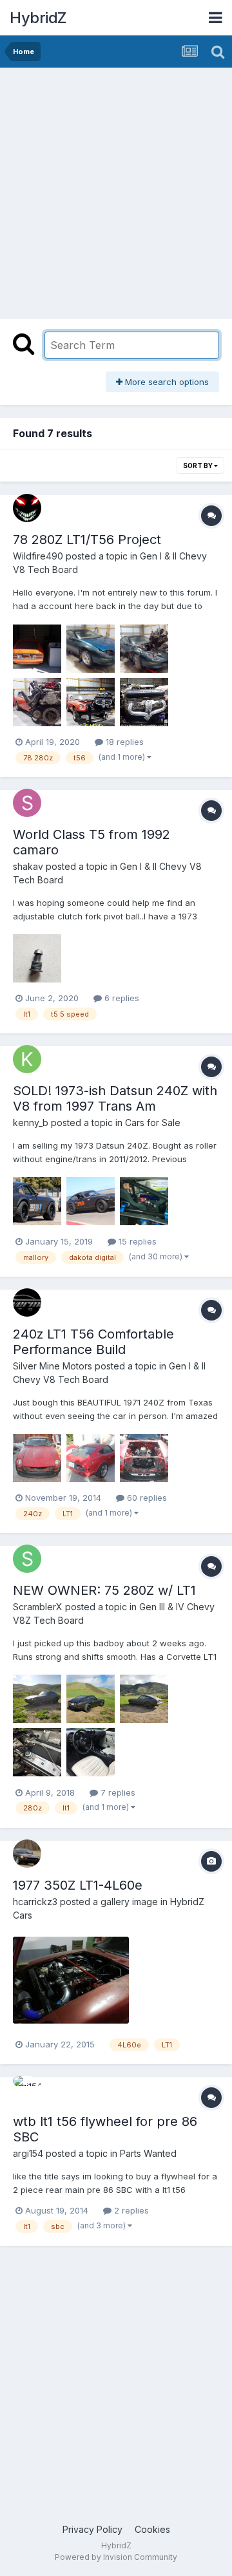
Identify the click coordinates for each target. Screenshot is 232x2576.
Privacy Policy (92, 2529)
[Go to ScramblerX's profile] (27, 1559)
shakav (28, 866)
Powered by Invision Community (116, 2557)
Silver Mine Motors (53, 1366)
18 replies (123, 742)
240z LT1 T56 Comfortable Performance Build (93, 1342)
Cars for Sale (153, 1123)
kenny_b (31, 1123)
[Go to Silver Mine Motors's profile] (27, 1302)
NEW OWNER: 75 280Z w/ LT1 (104, 1590)
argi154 (28, 2153)
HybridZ (38, 18)
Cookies (152, 2529)
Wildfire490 (38, 556)
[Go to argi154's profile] (27, 2090)
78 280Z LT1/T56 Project (87, 540)
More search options (166, 382)
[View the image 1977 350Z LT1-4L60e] (71, 1980)
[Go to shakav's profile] (27, 803)
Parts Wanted (148, 2153)
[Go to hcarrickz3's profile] (27, 1854)
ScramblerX (38, 1607)
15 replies (136, 1241)
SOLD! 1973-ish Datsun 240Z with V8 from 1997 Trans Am (115, 1098)
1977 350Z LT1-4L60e (78, 1885)
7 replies (117, 1792)
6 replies (121, 998)
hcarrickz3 (35, 1902)
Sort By (198, 465)
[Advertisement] (116, 190)
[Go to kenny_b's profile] (27, 1059)
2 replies (130, 2210)
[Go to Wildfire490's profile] (27, 508)
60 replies (146, 1498)
